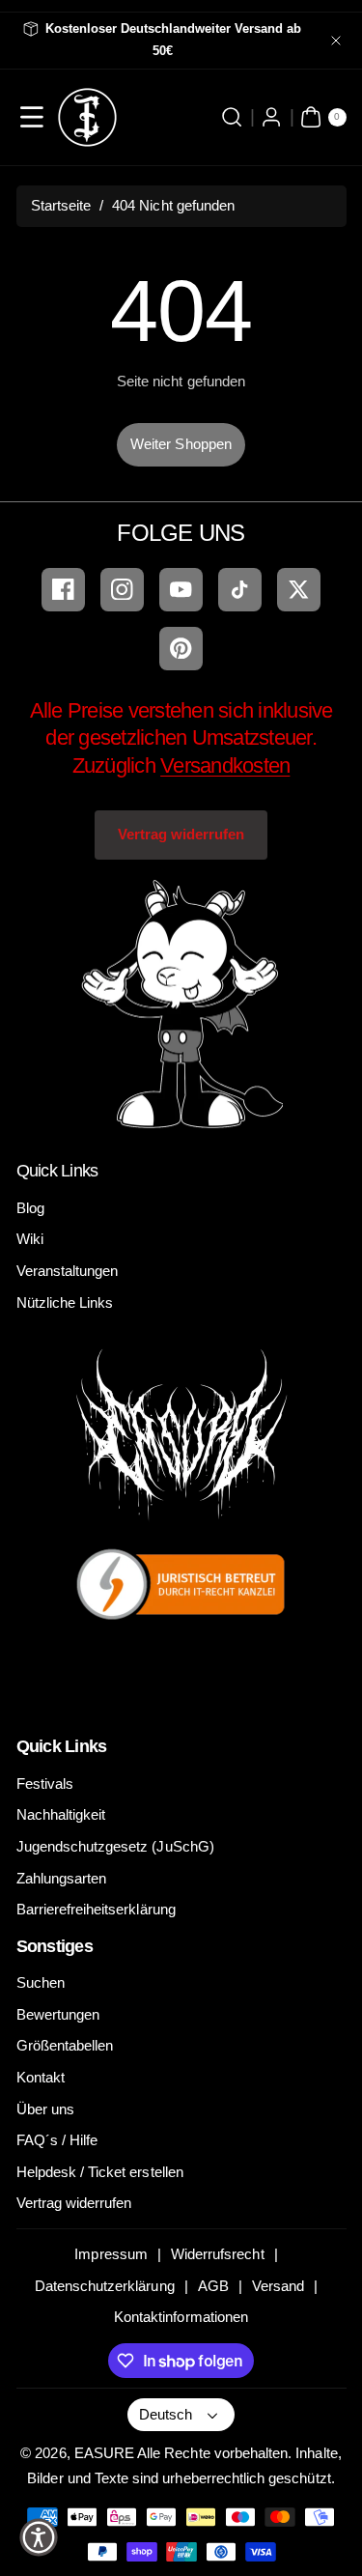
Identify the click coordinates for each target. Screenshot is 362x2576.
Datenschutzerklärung (105, 2286)
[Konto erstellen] (272, 117)
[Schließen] (336, 41)
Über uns (45, 2109)
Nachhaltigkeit (61, 1814)
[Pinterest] (181, 649)
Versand (278, 2286)
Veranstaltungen (68, 1271)
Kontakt (41, 2077)
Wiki (30, 1239)
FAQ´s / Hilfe (57, 2140)
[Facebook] (63, 590)
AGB (213, 2286)
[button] (32, 117)
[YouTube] (181, 590)
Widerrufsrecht (218, 2254)
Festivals (45, 1783)
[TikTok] (240, 590)
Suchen (41, 1982)
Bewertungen (58, 2014)
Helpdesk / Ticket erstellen (100, 2172)
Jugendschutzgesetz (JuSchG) (115, 1846)
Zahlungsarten (62, 1878)
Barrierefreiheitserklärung (96, 1909)
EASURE (104, 2453)
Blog (30, 1208)
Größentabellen (65, 2045)
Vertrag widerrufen (181, 834)
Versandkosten (225, 765)
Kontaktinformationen (181, 2317)
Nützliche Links (65, 1302)
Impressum (111, 2254)
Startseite (61, 205)
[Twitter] (299, 590)
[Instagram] (122, 590)
